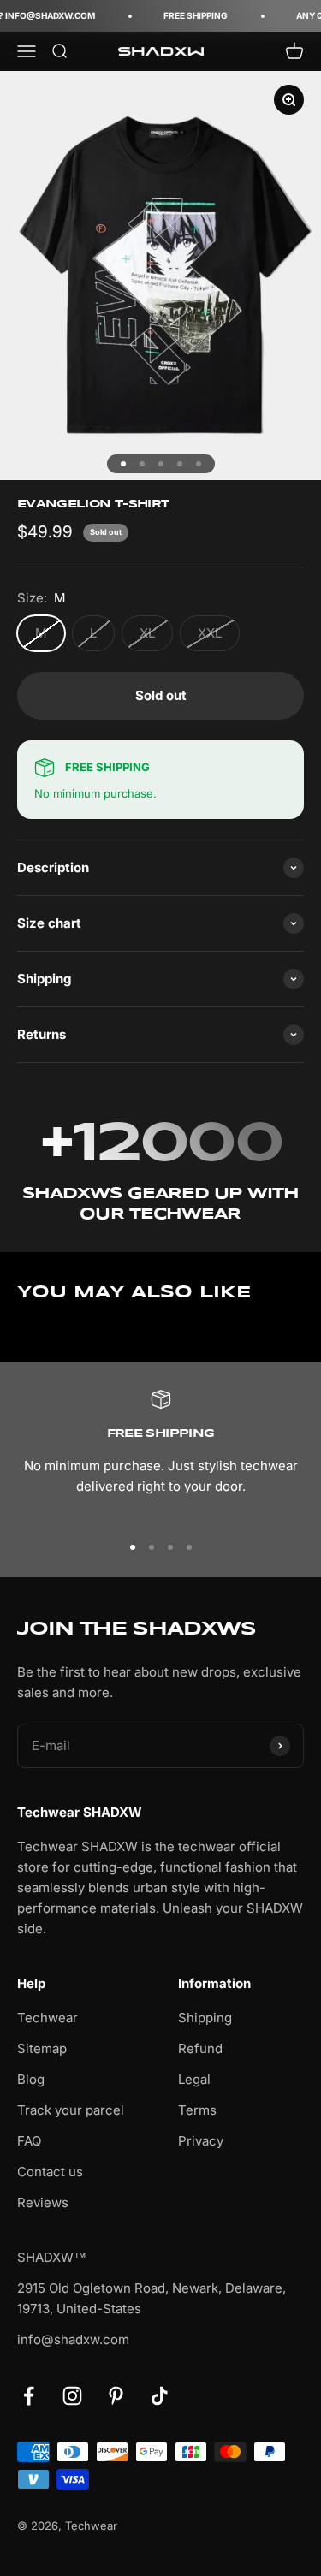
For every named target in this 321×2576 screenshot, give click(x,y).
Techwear (48, 2018)
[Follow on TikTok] (160, 2396)
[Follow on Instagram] (72, 2396)
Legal (194, 2079)
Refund (200, 2048)
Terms (197, 2110)
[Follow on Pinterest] (116, 2396)
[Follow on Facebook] (29, 2396)
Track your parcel (71, 2110)
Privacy (201, 2141)
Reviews (43, 2202)
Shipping (205, 2018)
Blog (31, 2079)
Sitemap (42, 2048)
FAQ (29, 2141)
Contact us (50, 2172)
